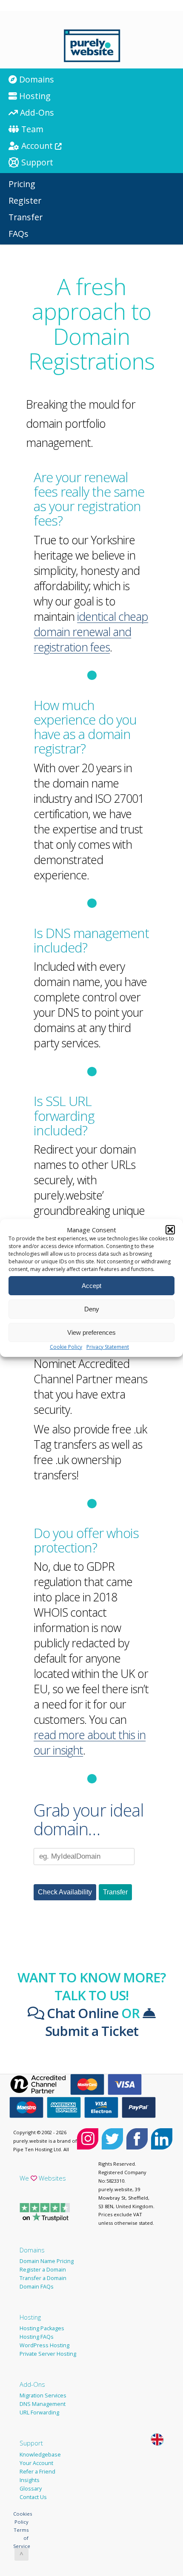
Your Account (36, 2463)
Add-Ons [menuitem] (36, 112)
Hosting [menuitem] (34, 96)
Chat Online (81, 2013)
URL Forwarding (39, 2413)
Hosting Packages (42, 2328)
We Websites (43, 2178)
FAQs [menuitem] (19, 234)
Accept (91, 1286)
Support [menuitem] (36, 162)
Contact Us (33, 2497)
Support (31, 2443)
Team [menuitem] (31, 129)
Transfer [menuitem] (26, 217)
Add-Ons (32, 2384)
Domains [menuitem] (36, 79)
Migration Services (43, 2395)
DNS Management (43, 2404)
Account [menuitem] (37, 146)
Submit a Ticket (92, 2031)
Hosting (30, 2317)
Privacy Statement (108, 1347)
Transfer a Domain (43, 2278)
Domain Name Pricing (47, 2261)
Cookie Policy (66, 1347)
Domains (32, 2250)
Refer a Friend (37, 2472)
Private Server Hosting (48, 2354)
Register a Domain (43, 2270)
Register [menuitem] (25, 200)
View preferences (91, 1332)
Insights (30, 2480)
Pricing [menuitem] (22, 184)
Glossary (31, 2489)
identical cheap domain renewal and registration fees (91, 632)
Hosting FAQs (37, 2337)
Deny (92, 1309)
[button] (170, 1230)
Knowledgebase (40, 2455)
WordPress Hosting (44, 2345)
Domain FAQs (37, 2287)
